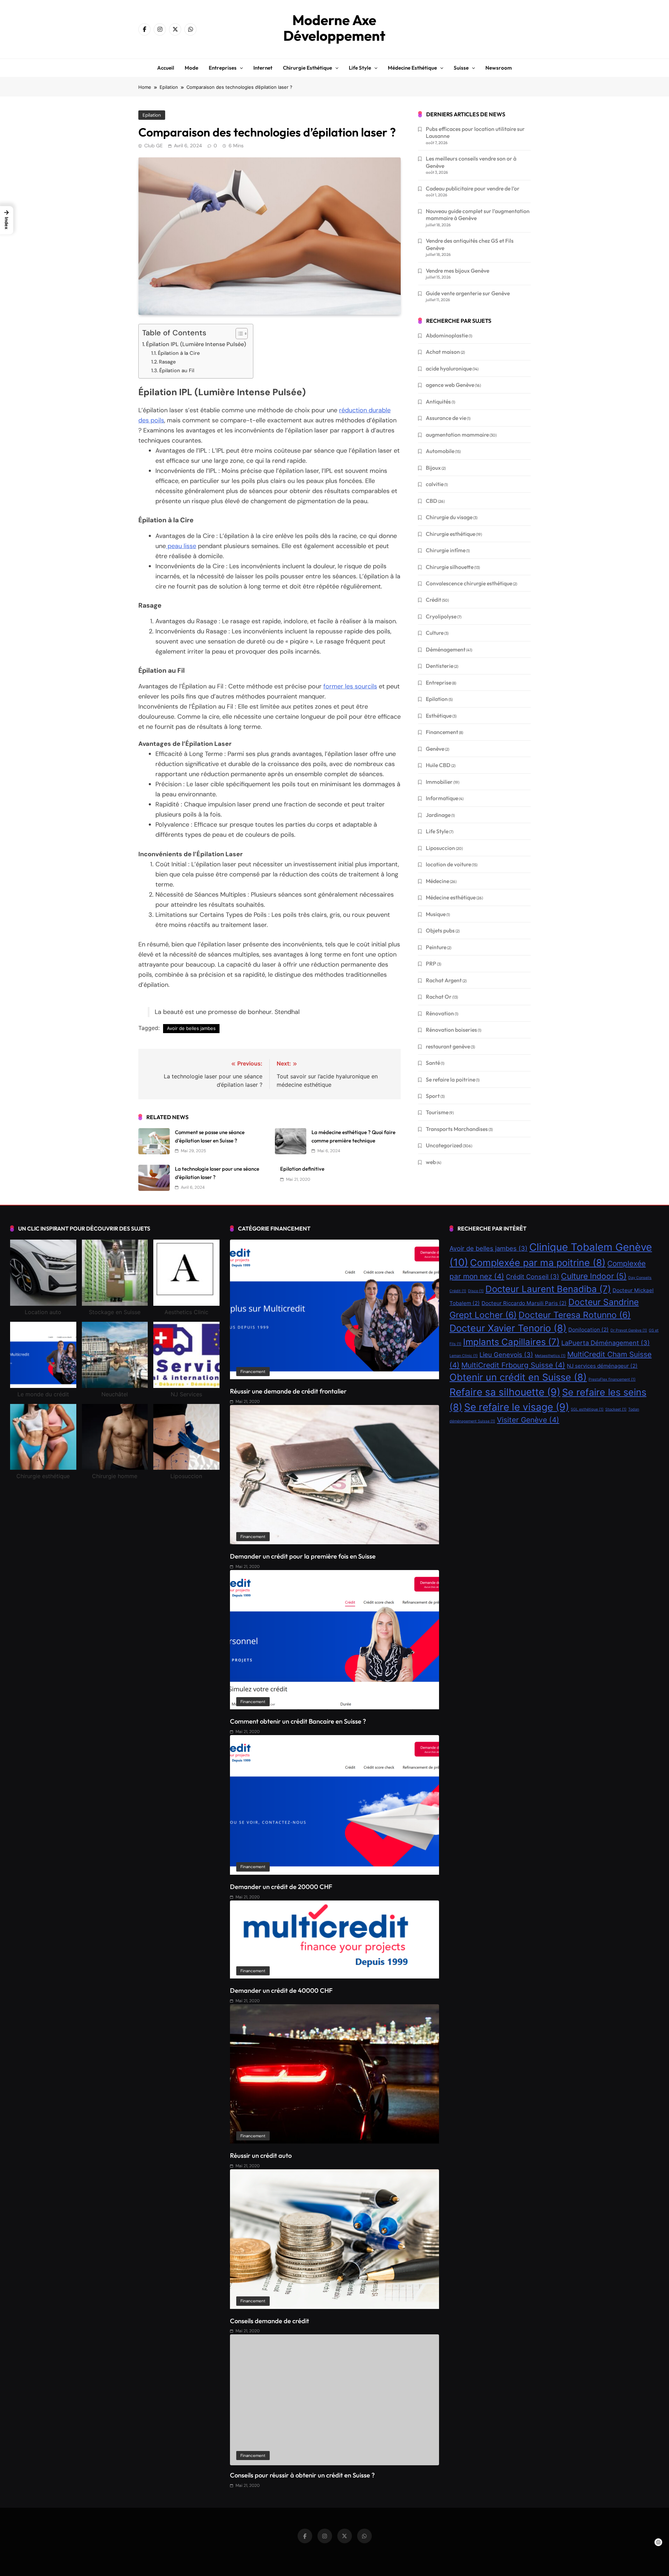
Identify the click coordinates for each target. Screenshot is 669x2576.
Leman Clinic (464, 1356)
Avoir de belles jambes (191, 1028)
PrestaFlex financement (612, 1379)
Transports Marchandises (457, 1129)
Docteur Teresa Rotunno (575, 1315)
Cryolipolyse (441, 616)
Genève (435, 749)
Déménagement (446, 649)
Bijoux (433, 468)
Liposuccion (440, 848)
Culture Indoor (594, 1276)
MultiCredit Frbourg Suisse (513, 1365)
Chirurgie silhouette (450, 567)
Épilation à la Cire (179, 353)
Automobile (440, 451)
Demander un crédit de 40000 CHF (281, 1990)
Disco (476, 1291)
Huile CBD (438, 765)
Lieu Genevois (506, 1355)
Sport (433, 1096)
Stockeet (616, 1409)
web (431, 1162)
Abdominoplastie (447, 335)
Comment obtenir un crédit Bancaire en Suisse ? (298, 1721)
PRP (431, 963)
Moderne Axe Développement (334, 28)
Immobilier (439, 782)
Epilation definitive (302, 1169)
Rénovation (440, 1013)
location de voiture (448, 864)
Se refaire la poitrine (451, 1079)
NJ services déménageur (602, 1366)
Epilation (152, 115)
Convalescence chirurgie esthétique (469, 583)
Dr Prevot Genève (629, 1330)
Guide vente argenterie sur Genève (468, 293)
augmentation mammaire (457, 435)
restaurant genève (448, 1046)
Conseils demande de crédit (270, 2321)
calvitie (435, 484)
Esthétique (439, 716)
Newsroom (499, 68)
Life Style (437, 831)
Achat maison (443, 352)
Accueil (166, 68)
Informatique (442, 798)
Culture (435, 633)
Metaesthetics (550, 1356)
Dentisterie (440, 666)
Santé (433, 1063)
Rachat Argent (444, 980)
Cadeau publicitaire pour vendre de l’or (473, 188)
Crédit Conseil (533, 1277)
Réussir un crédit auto (261, 2156)
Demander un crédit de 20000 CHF (281, 1887)
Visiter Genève (528, 1420)
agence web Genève (450, 385)
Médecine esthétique (412, 68)
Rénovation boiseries (451, 1030)
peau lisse (181, 546)
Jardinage (438, 815)
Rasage (167, 362)
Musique (436, 914)
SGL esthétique (587, 1409)
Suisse (461, 68)
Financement (442, 732)
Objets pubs (440, 930)
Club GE (153, 146)
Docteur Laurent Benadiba (548, 1289)
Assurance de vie (446, 418)
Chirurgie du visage (449, 517)
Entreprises (223, 68)
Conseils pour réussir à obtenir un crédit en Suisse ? (302, 2475)
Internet (263, 68)
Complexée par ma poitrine (538, 1263)
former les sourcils (350, 686)
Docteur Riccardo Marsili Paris (524, 1303)
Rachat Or (439, 997)
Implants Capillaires (511, 1342)
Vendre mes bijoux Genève (457, 271)
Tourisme (437, 1112)
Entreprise (439, 682)
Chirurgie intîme (446, 550)
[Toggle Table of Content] (238, 334)
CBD (432, 501)
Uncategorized (444, 1145)
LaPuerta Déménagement (606, 1343)
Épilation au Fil (177, 370)
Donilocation (589, 1330)
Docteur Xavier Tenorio (508, 1328)
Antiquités (438, 401)
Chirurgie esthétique (307, 68)
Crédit (433, 600)
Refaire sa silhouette (505, 1392)
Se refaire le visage (517, 1407)
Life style (360, 68)
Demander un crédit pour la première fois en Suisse (303, 1556)
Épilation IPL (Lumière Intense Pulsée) (196, 344)
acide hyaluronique (449, 368)
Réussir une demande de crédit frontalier (288, 1391)
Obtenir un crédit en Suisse (518, 1377)
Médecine (437, 881)
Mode (191, 68)
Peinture (436, 947)
